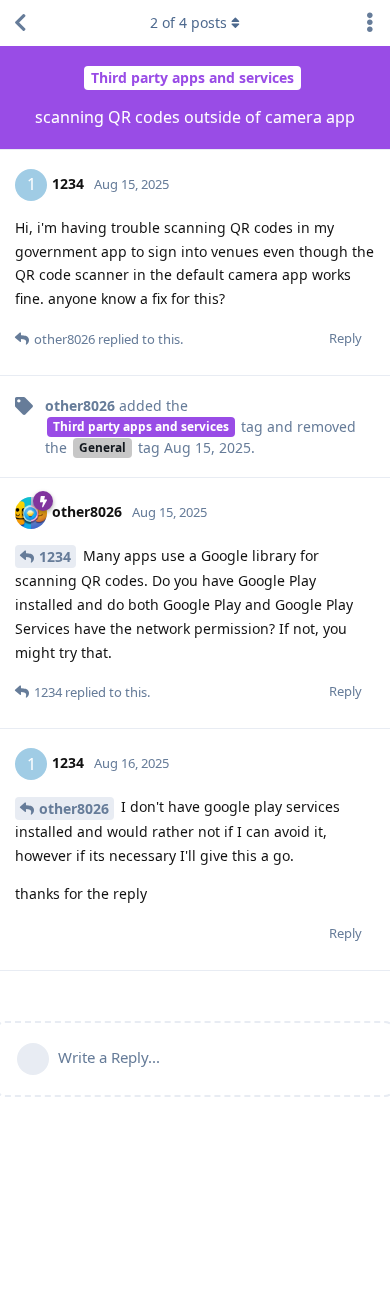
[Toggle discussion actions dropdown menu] (370, 23)
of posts (188, 22)
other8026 (74, 808)
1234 (55, 556)
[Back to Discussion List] (20, 23)
